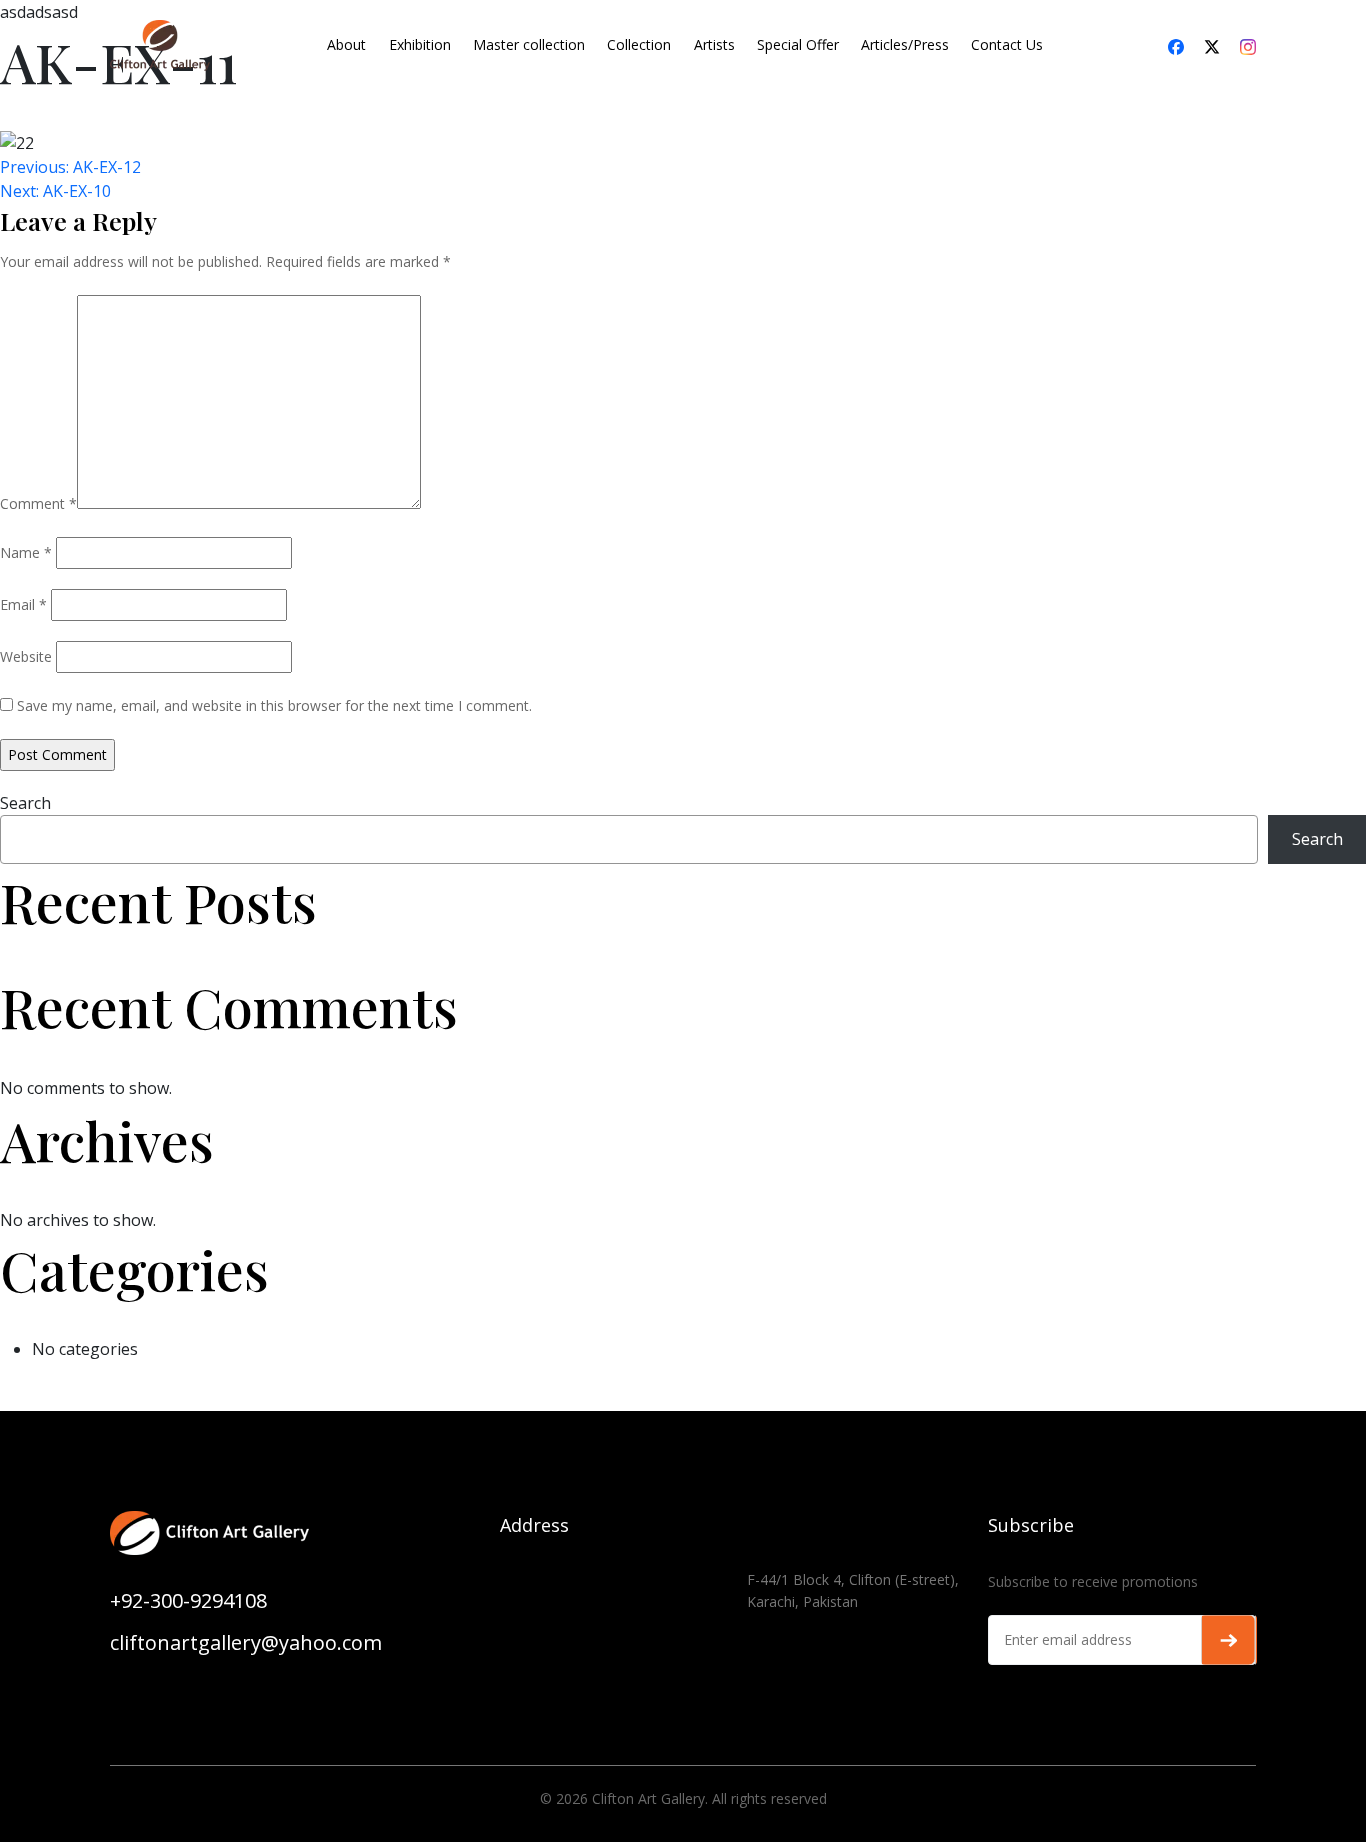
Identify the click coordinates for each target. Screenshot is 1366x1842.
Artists (714, 44)
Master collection (529, 44)
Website (26, 656)
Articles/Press (905, 44)
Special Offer (798, 44)
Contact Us (1007, 44)
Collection (639, 44)
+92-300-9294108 (188, 1600)
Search (25, 803)
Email (23, 604)
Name (26, 552)
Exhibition (420, 44)
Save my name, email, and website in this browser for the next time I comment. (274, 705)
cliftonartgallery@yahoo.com (246, 1642)
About (346, 44)
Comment (38, 503)
